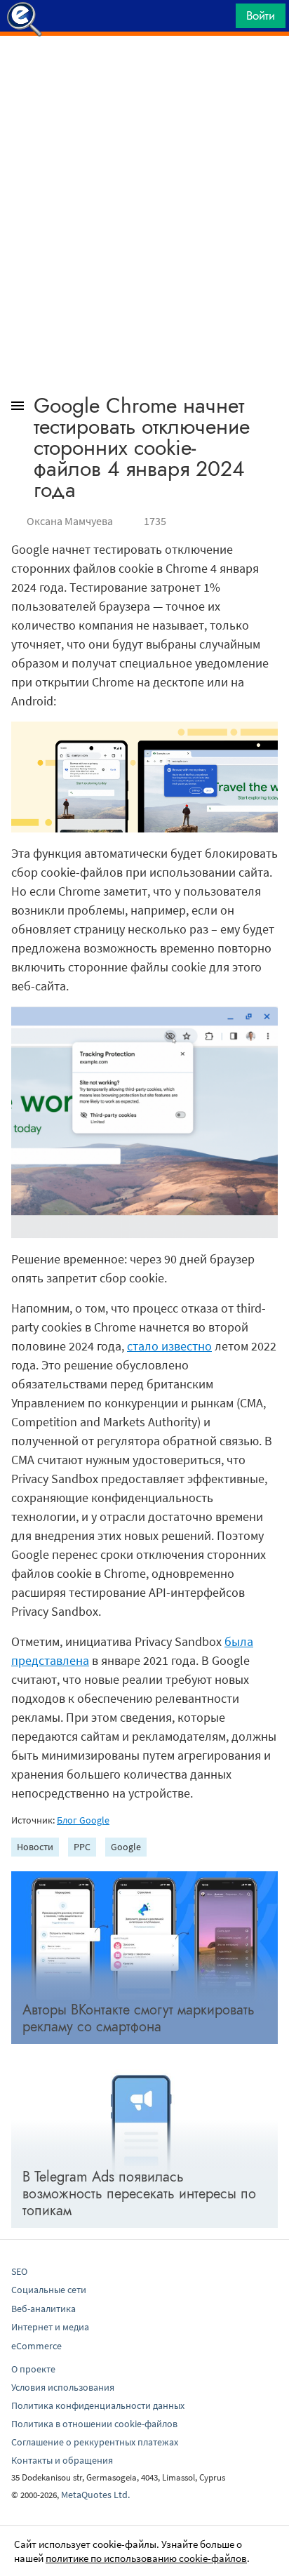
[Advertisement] (144, 71)
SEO (19, 2271)
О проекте (33, 2369)
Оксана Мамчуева (70, 521)
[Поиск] (220, 19)
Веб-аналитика (43, 2309)
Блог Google (83, 1820)
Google (126, 1847)
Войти (261, 15)
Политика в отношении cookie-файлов (94, 2424)
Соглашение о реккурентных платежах (95, 2442)
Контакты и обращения (62, 2460)
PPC (82, 1847)
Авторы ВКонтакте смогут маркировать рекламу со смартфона (139, 2018)
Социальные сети (49, 2290)
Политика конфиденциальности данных (98, 2405)
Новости (35, 1847)
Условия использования (63, 2387)
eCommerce (36, 2346)
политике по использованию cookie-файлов (146, 2558)
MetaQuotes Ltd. (95, 2495)
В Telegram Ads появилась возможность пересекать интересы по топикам (139, 2194)
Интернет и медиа (50, 2327)
